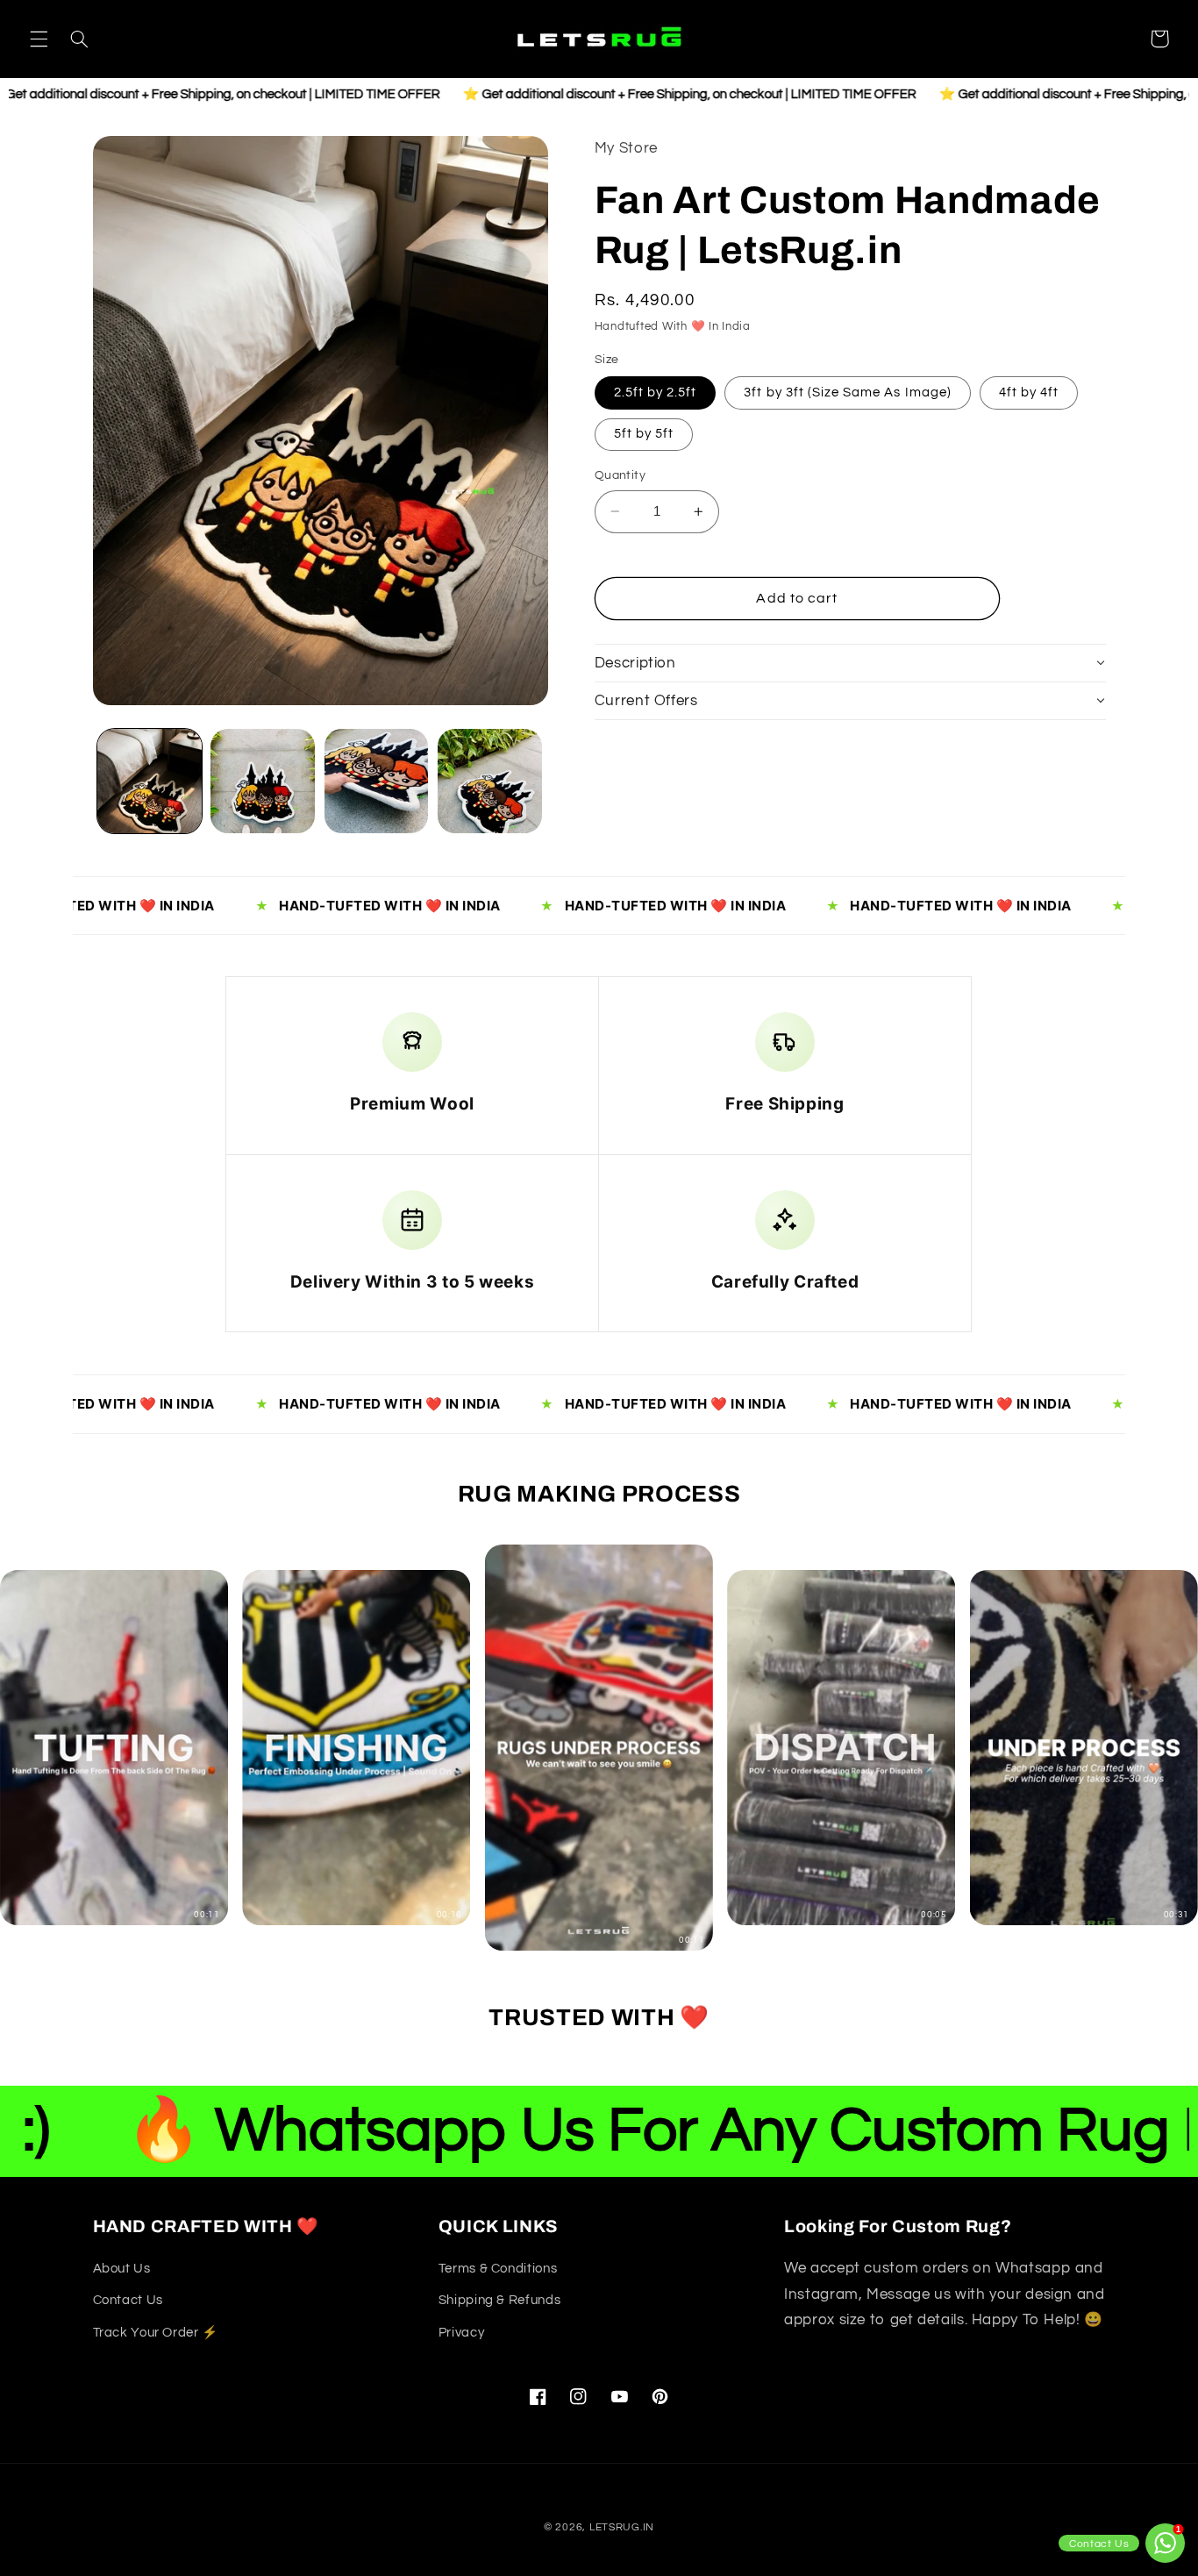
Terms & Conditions (498, 2269)
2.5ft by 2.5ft (656, 392)
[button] (39, 39)
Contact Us (128, 2301)
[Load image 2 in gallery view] (263, 781)
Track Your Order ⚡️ (156, 2333)
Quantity (620, 475)
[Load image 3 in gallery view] (377, 781)
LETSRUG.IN (622, 2527)
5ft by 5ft (644, 434)
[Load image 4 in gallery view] (490, 781)
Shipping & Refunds (499, 2301)
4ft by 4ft (1029, 392)
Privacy (461, 2333)
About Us (122, 2269)
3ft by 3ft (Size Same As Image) (848, 392)
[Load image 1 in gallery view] (150, 781)
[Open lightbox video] (599, 1748)
